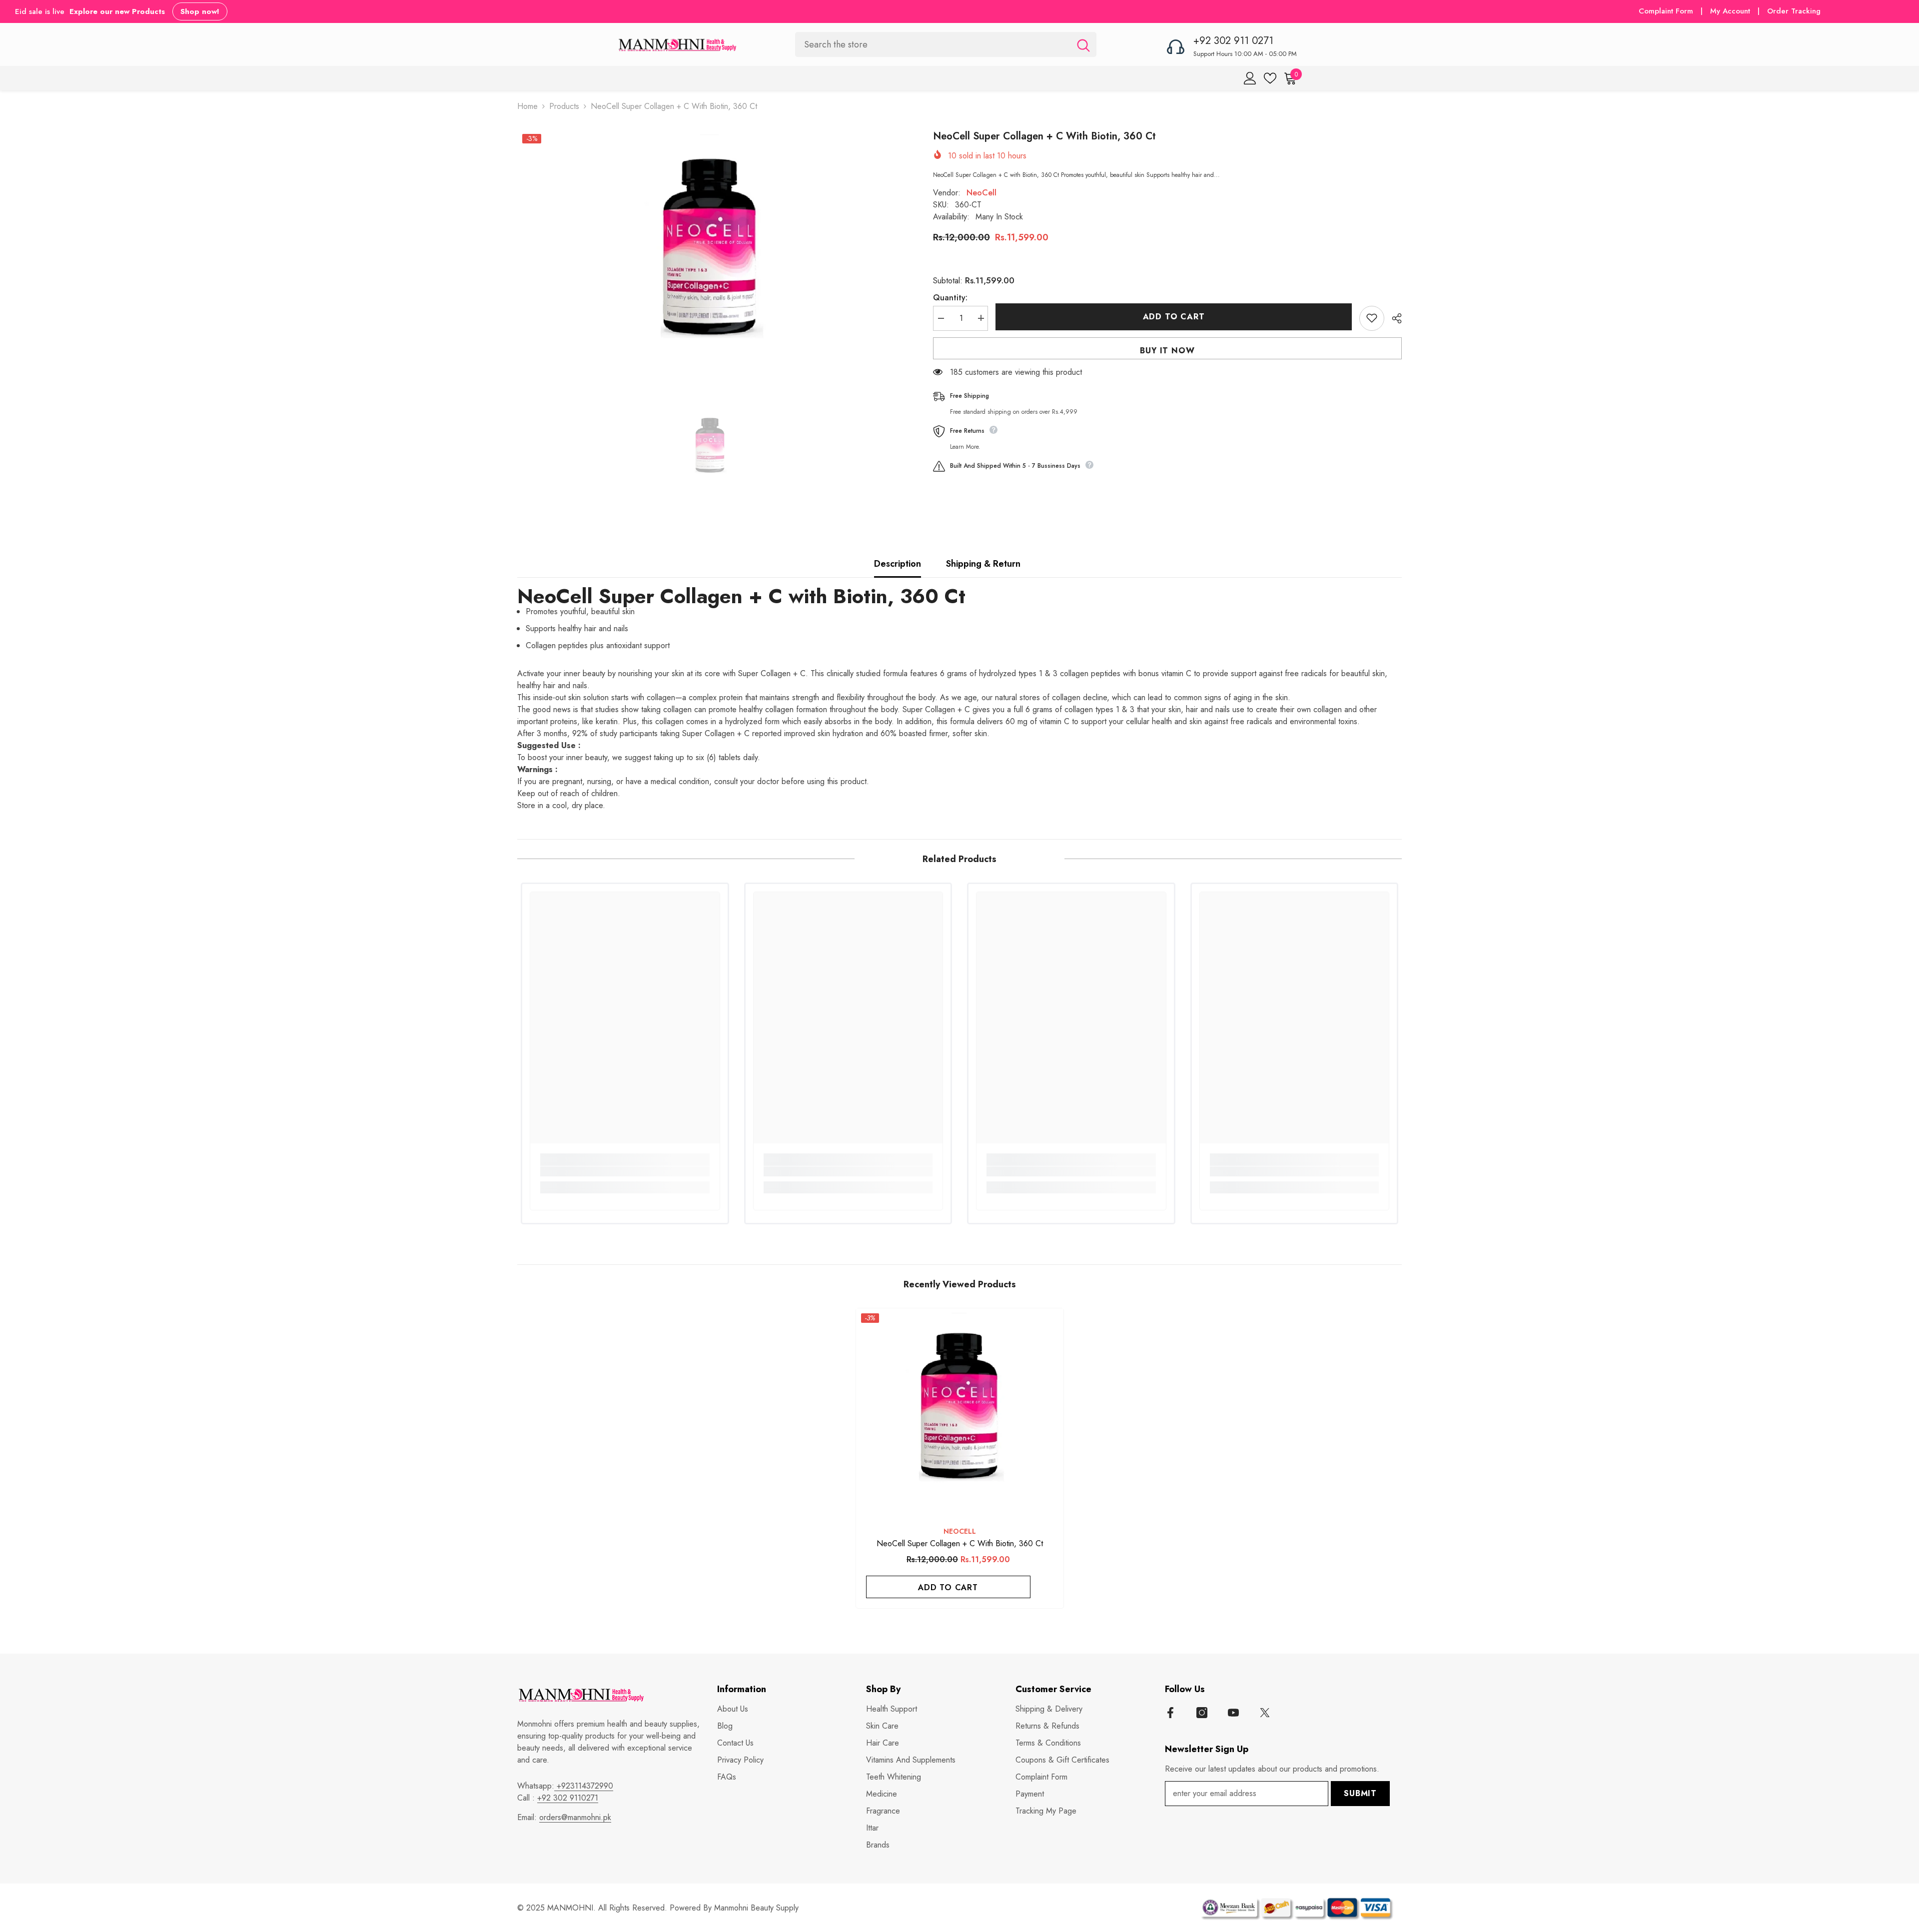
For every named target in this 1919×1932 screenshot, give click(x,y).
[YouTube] (1233, 1713)
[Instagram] (1202, 1713)
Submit (1360, 1793)
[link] (625, 1171)
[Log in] (1250, 78)
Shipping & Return (983, 564)
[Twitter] (1265, 1713)
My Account (1731, 11)
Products (564, 106)
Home (527, 106)
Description (898, 564)
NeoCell (981, 192)
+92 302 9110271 (568, 1798)
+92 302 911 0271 (1233, 41)
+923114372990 (584, 1786)
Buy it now (1167, 350)
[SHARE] (1393, 318)
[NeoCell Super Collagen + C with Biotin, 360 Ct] (960, 1412)
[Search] (946, 44)
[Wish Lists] (1270, 78)
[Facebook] (1170, 1713)
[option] (710, 254)
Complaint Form (1666, 11)
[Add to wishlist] (1372, 318)
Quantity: (950, 297)
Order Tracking (1794, 11)
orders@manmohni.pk (575, 1817)
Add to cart (1174, 317)
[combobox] (933, 44)
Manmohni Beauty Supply (756, 1908)
